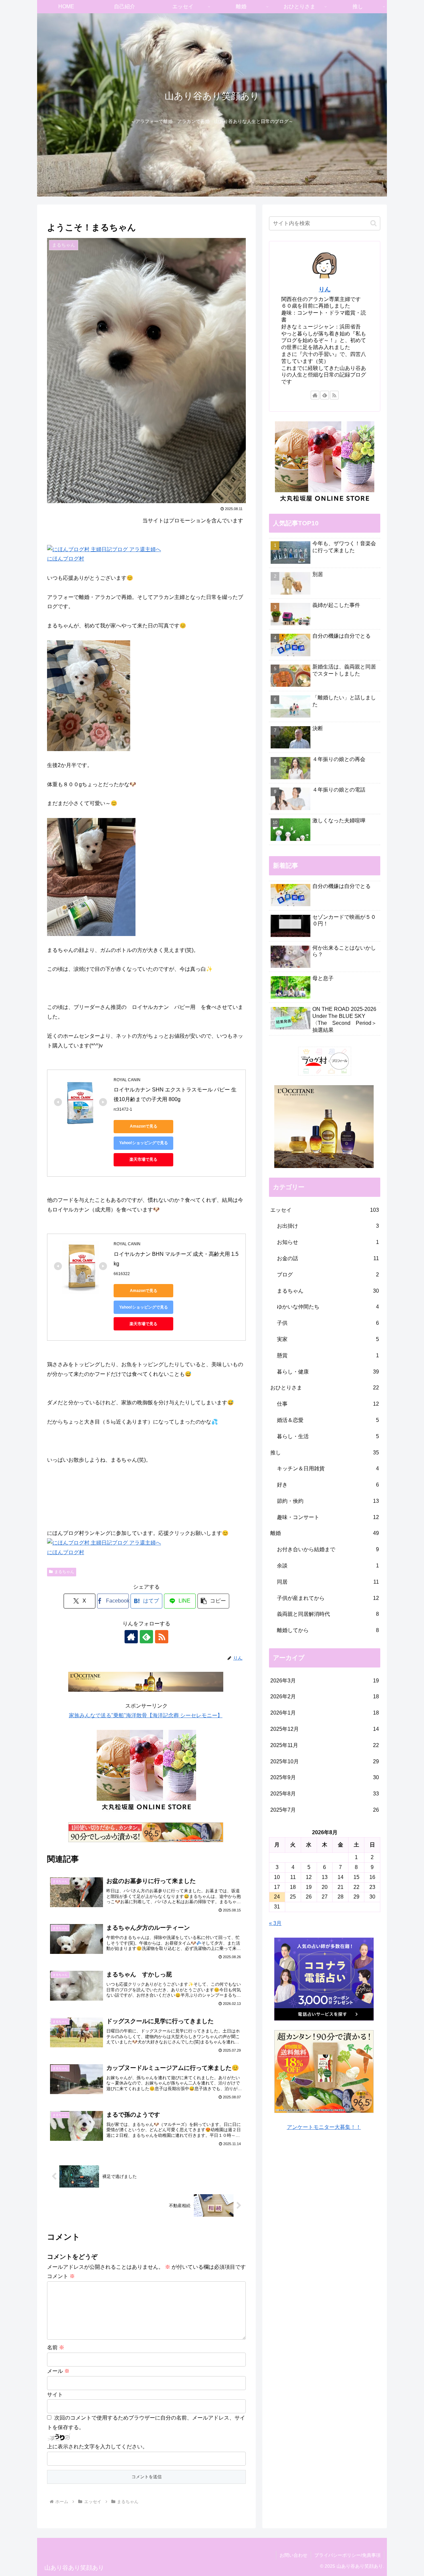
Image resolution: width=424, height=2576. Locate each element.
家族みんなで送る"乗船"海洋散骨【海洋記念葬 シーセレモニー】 (146, 1715)
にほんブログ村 (66, 559)
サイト (55, 2395)
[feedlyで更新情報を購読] (146, 1637)
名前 (56, 2347)
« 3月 (275, 1923)
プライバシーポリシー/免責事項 (347, 2555)
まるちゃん (64, 1572)
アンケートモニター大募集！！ (324, 2127)
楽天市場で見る (143, 1159)
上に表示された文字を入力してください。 (97, 2447)
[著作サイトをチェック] (131, 1637)
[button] (213, 1601)
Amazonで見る (144, 1126)
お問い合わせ (293, 2555)
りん (325, 289)
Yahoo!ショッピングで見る (144, 1143)
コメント (61, 2276)
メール (58, 2371)
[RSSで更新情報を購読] (162, 1637)
